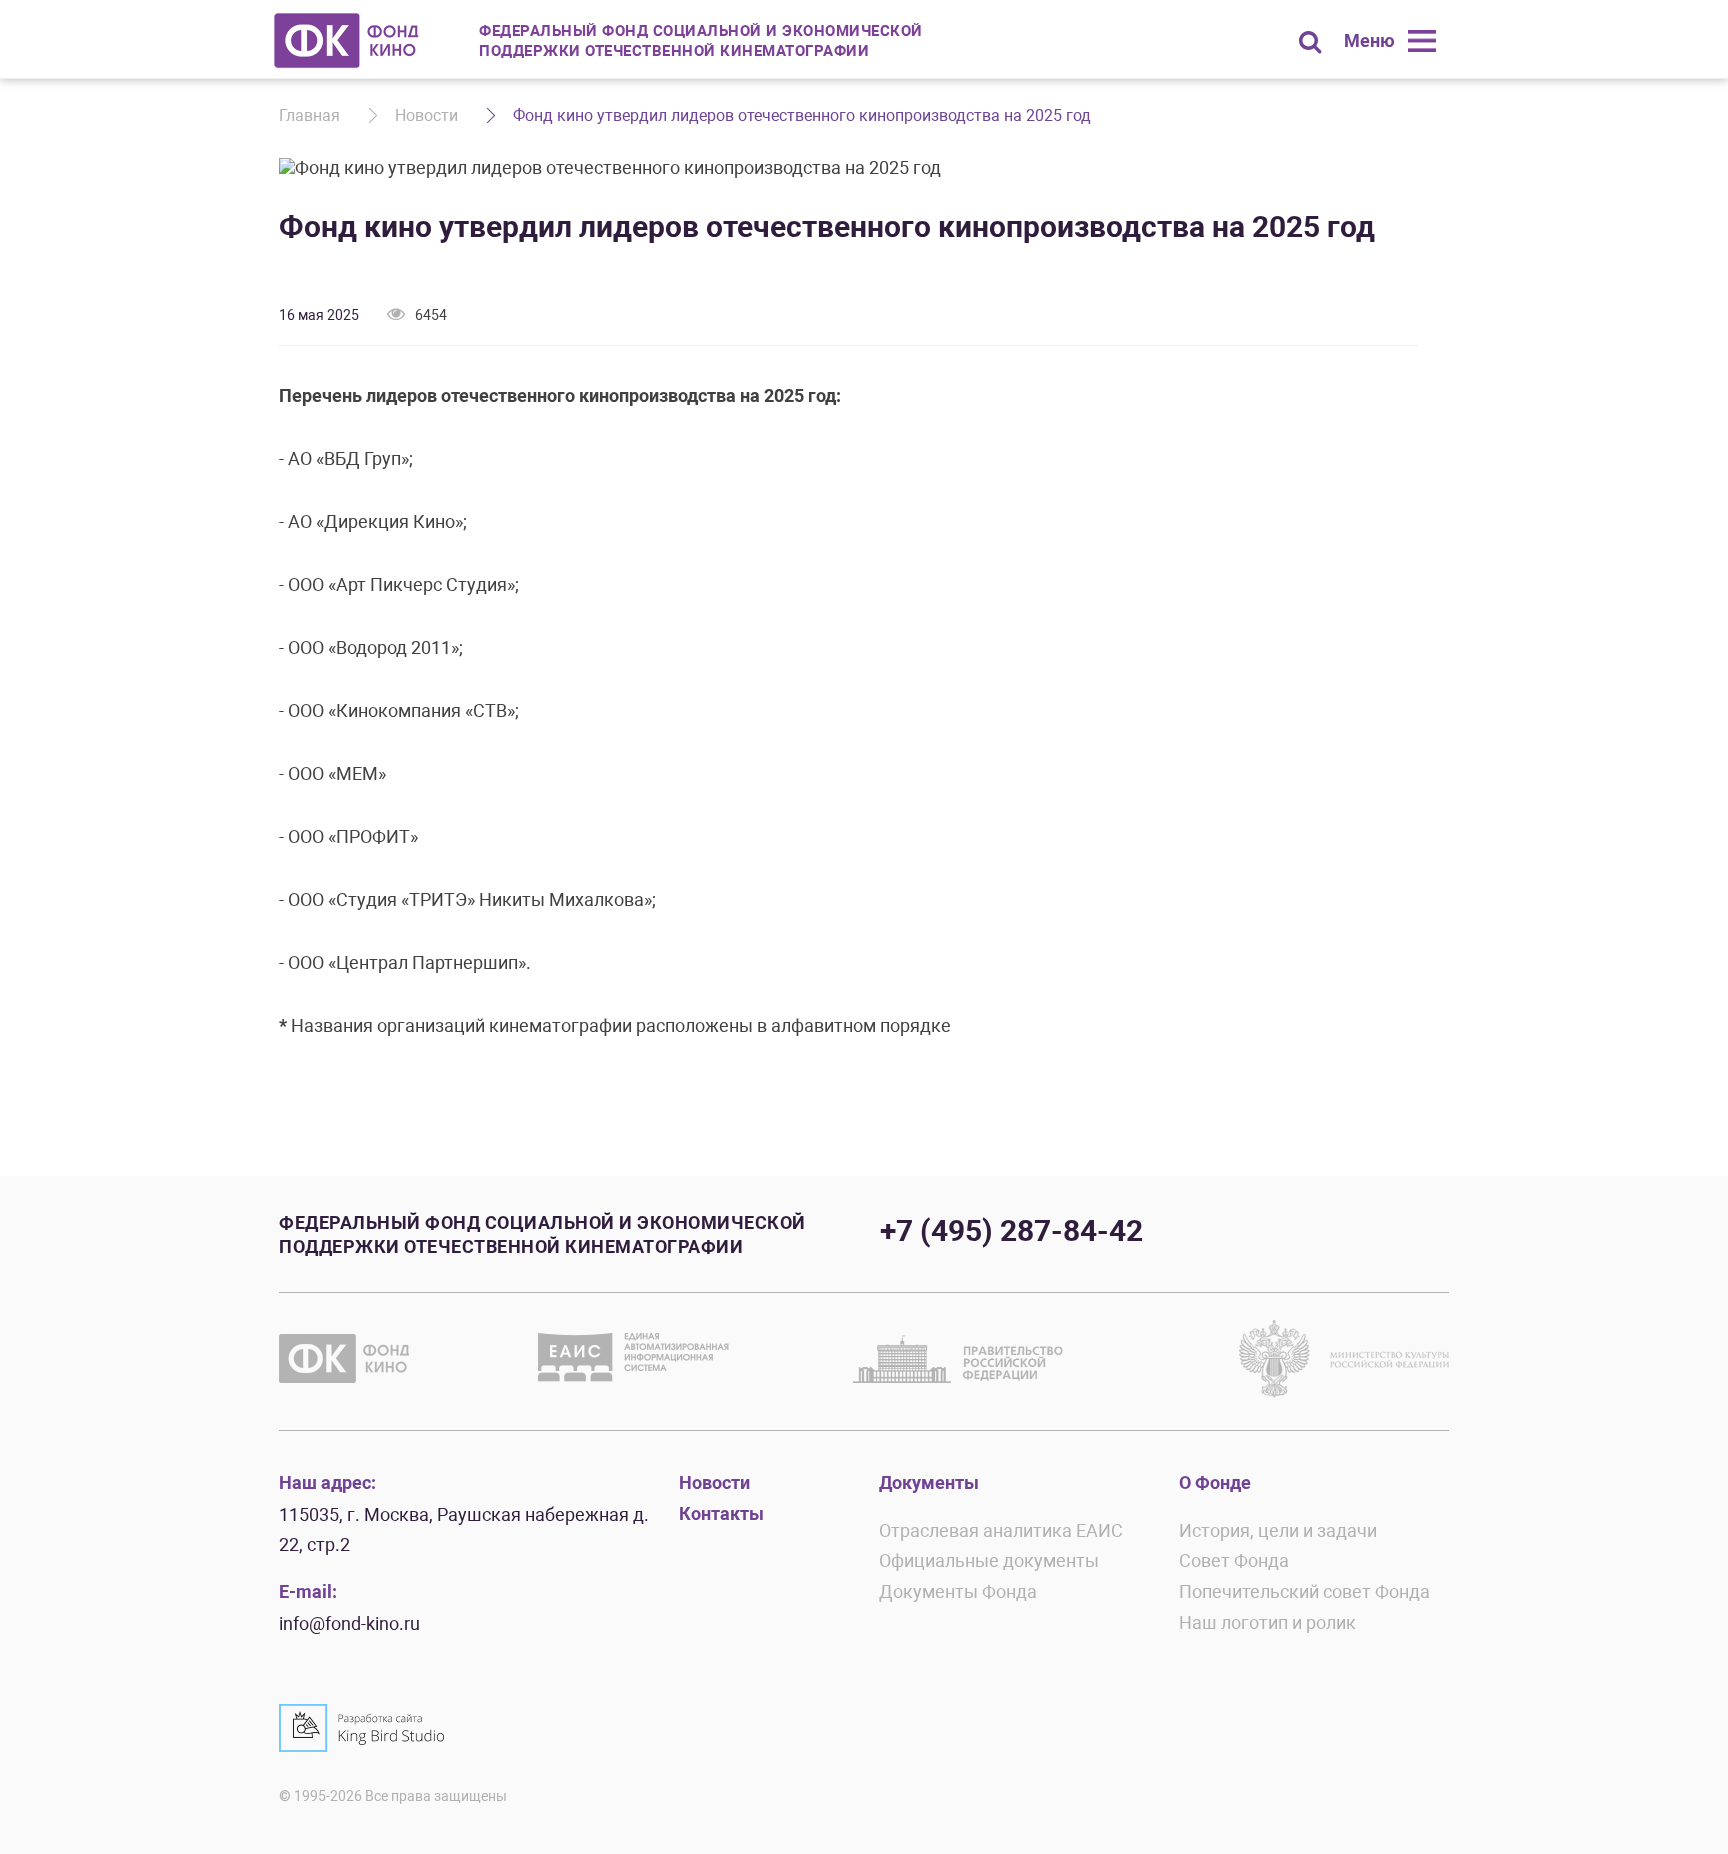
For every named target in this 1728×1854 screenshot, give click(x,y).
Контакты (721, 1513)
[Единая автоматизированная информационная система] (638, 1358)
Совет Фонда (1234, 1560)
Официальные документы (989, 1560)
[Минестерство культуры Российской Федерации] (1344, 1358)
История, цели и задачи (1278, 1530)
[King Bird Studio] (361, 1728)
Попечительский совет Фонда (1304, 1591)
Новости (426, 115)
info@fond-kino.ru (349, 1623)
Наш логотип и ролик (1267, 1622)
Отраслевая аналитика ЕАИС (1001, 1530)
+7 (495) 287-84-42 (1011, 1230)
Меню (1369, 40)
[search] (1310, 42)
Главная (309, 115)
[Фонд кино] (347, 40)
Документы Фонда (958, 1591)
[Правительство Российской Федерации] (958, 1358)
